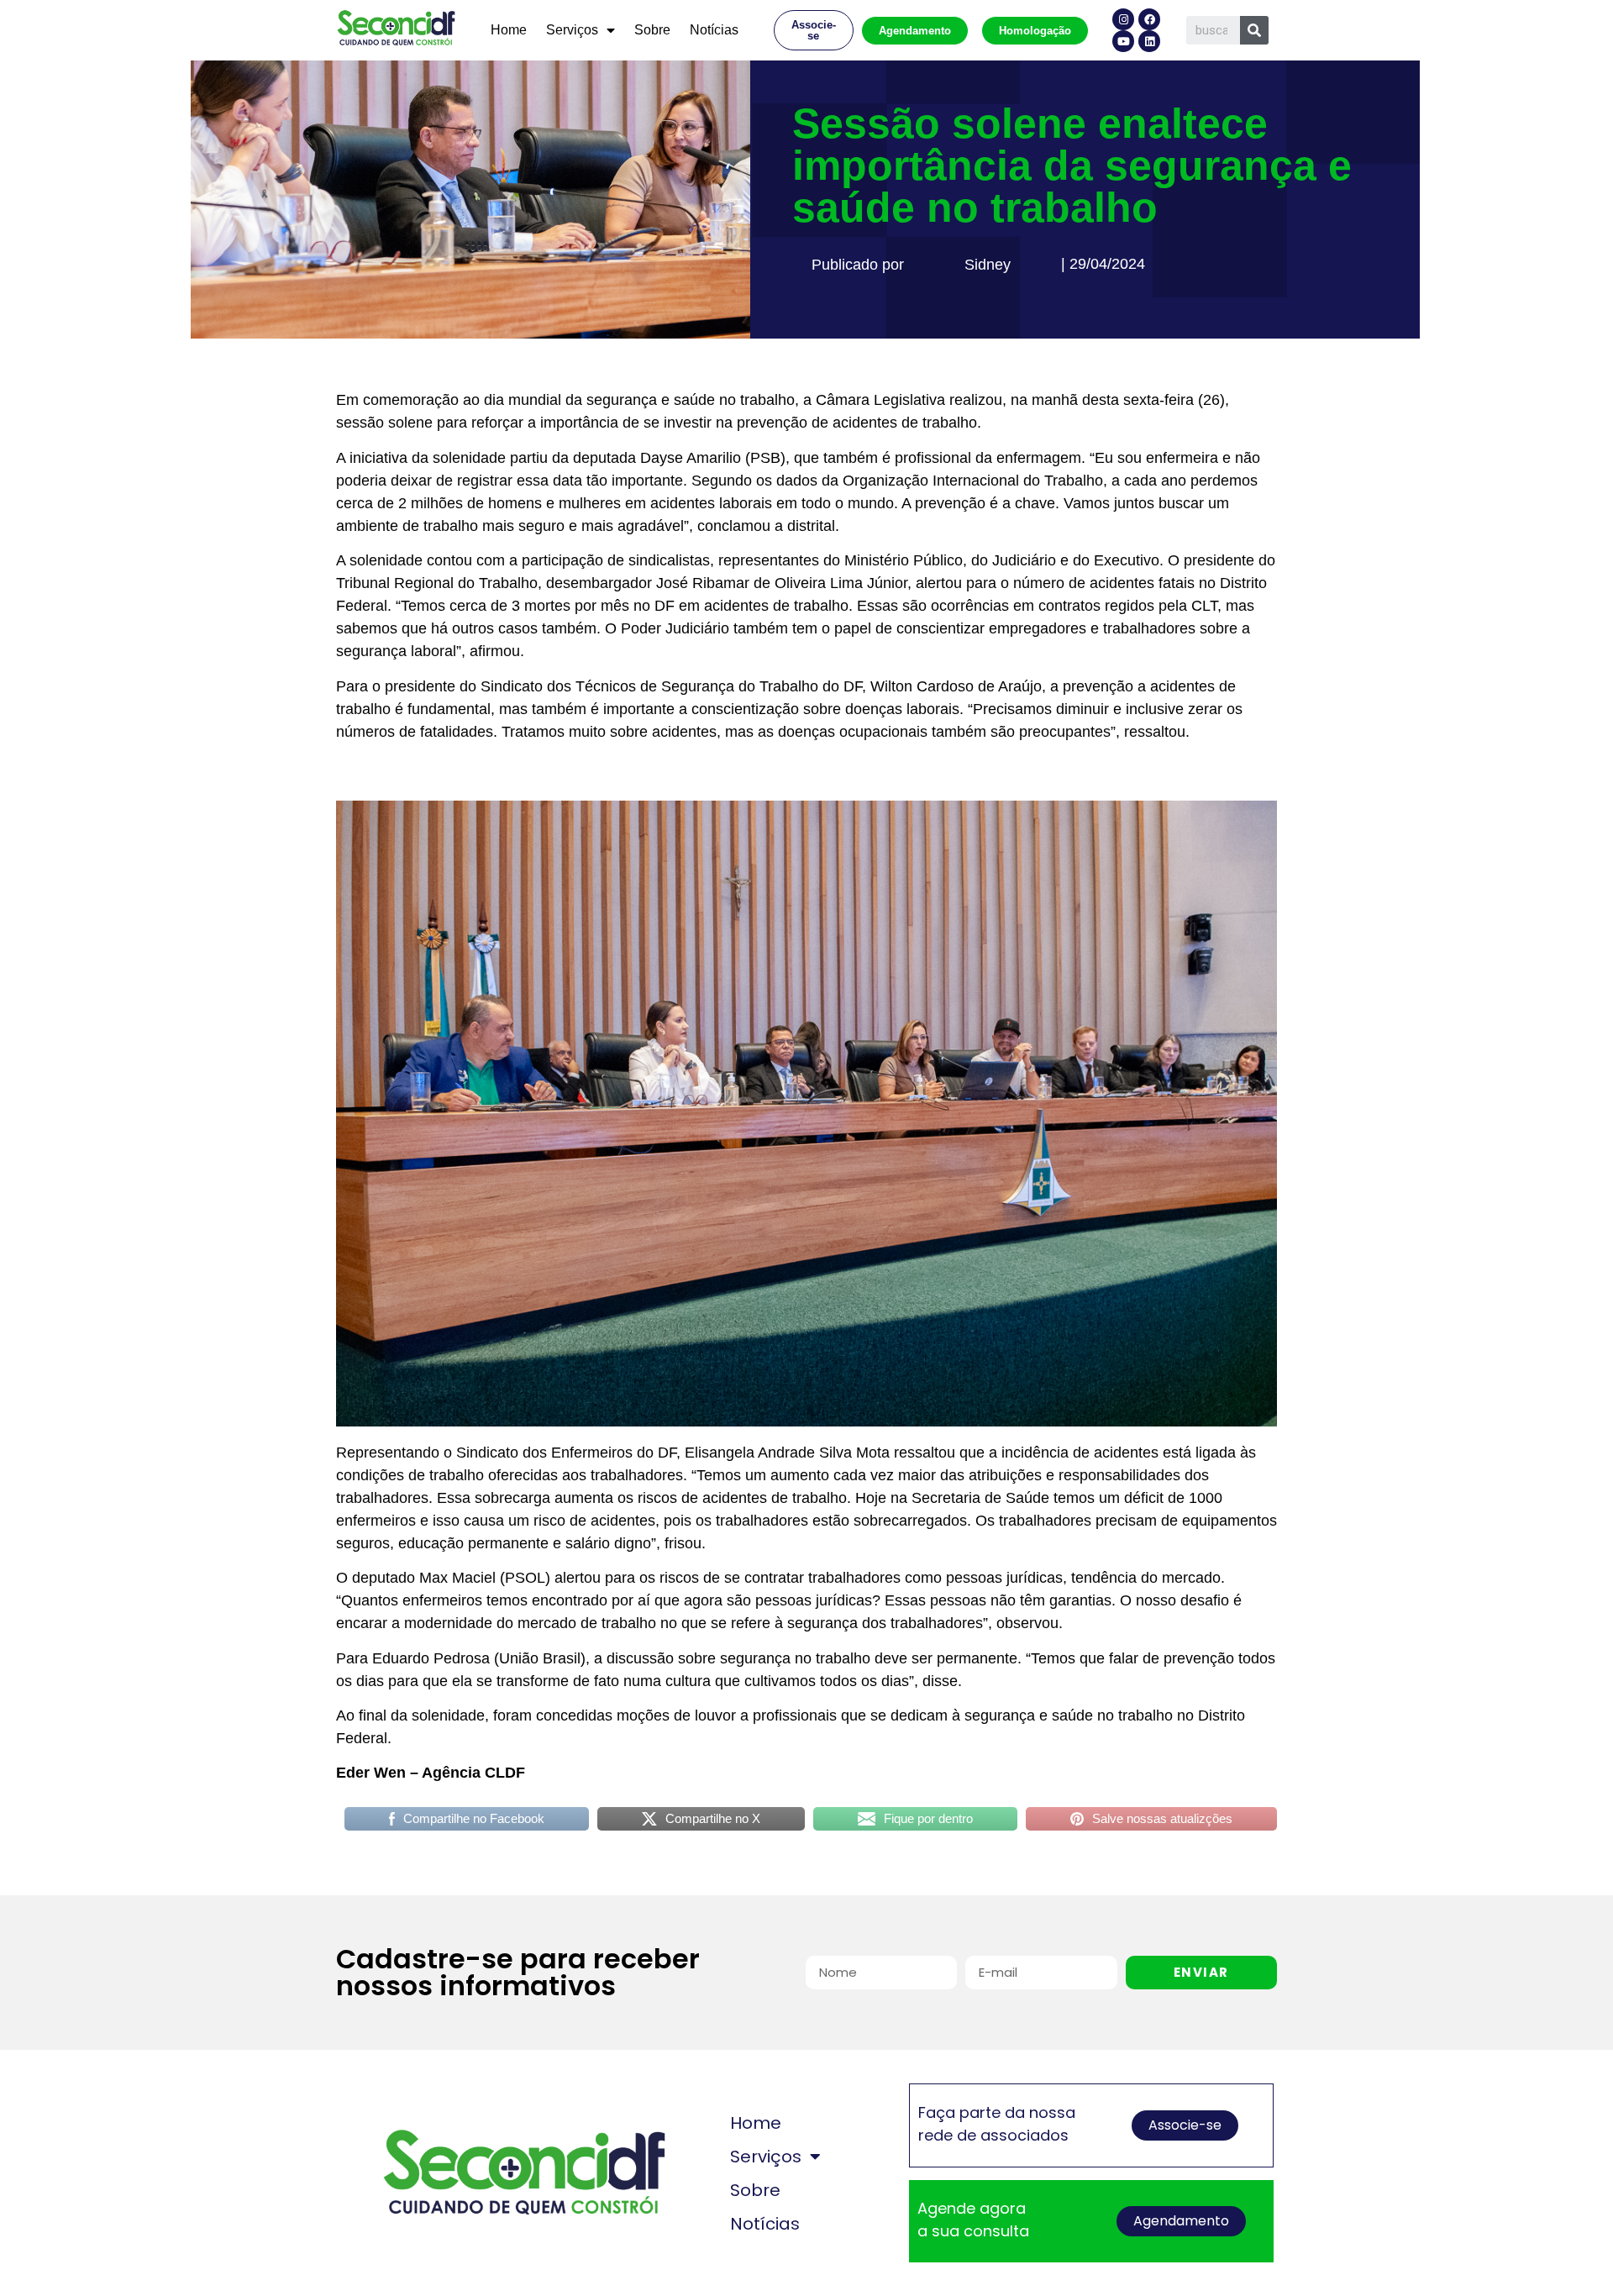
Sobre (652, 30)
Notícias (714, 30)
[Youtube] (1123, 41)
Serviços (572, 30)
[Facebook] (1149, 19)
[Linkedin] (1149, 41)
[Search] (1254, 30)
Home (509, 30)
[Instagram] (1123, 19)
